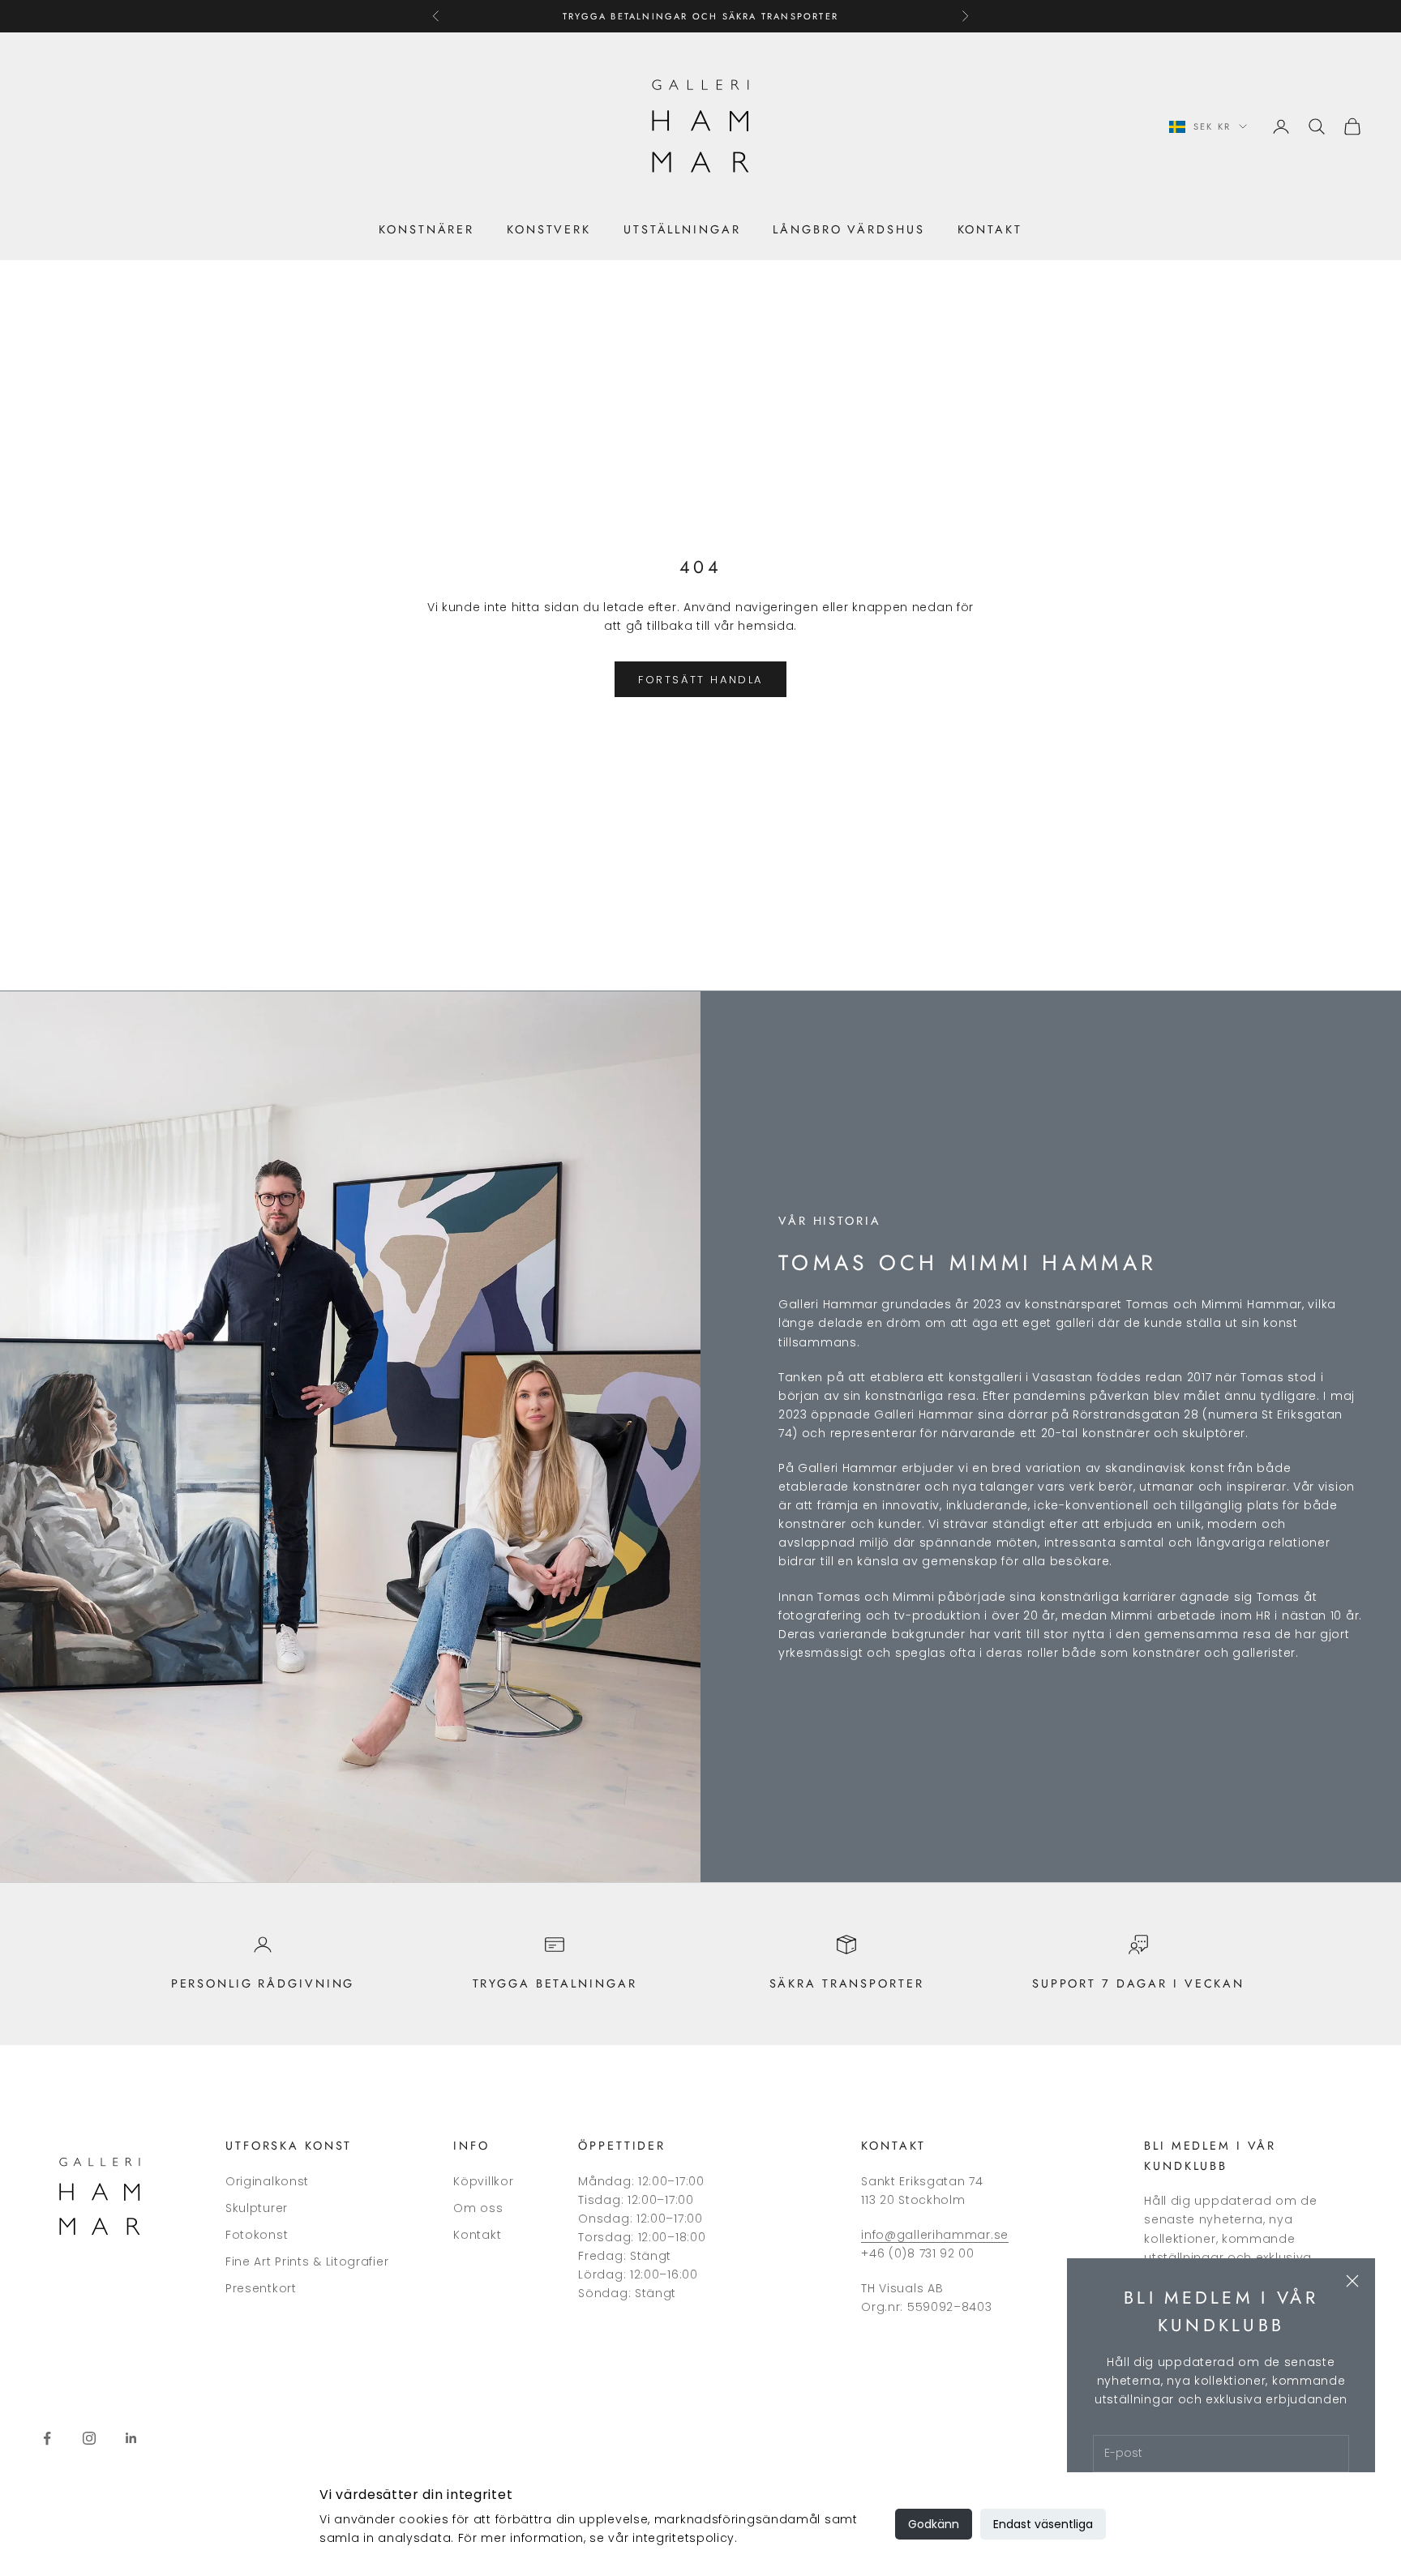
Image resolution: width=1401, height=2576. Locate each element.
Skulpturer (257, 2208)
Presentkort (261, 2288)
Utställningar (682, 229)
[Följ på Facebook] (47, 2438)
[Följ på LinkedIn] (131, 2438)
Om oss (478, 2208)
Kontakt (990, 229)
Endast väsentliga (1043, 2524)
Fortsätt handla (700, 680)
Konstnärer (426, 229)
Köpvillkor (483, 2181)
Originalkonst (267, 2181)
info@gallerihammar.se (935, 2235)
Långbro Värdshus (848, 229)
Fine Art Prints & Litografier (307, 2261)
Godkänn (934, 2524)
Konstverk (549, 229)
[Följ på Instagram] (89, 2438)
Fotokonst (257, 2235)
